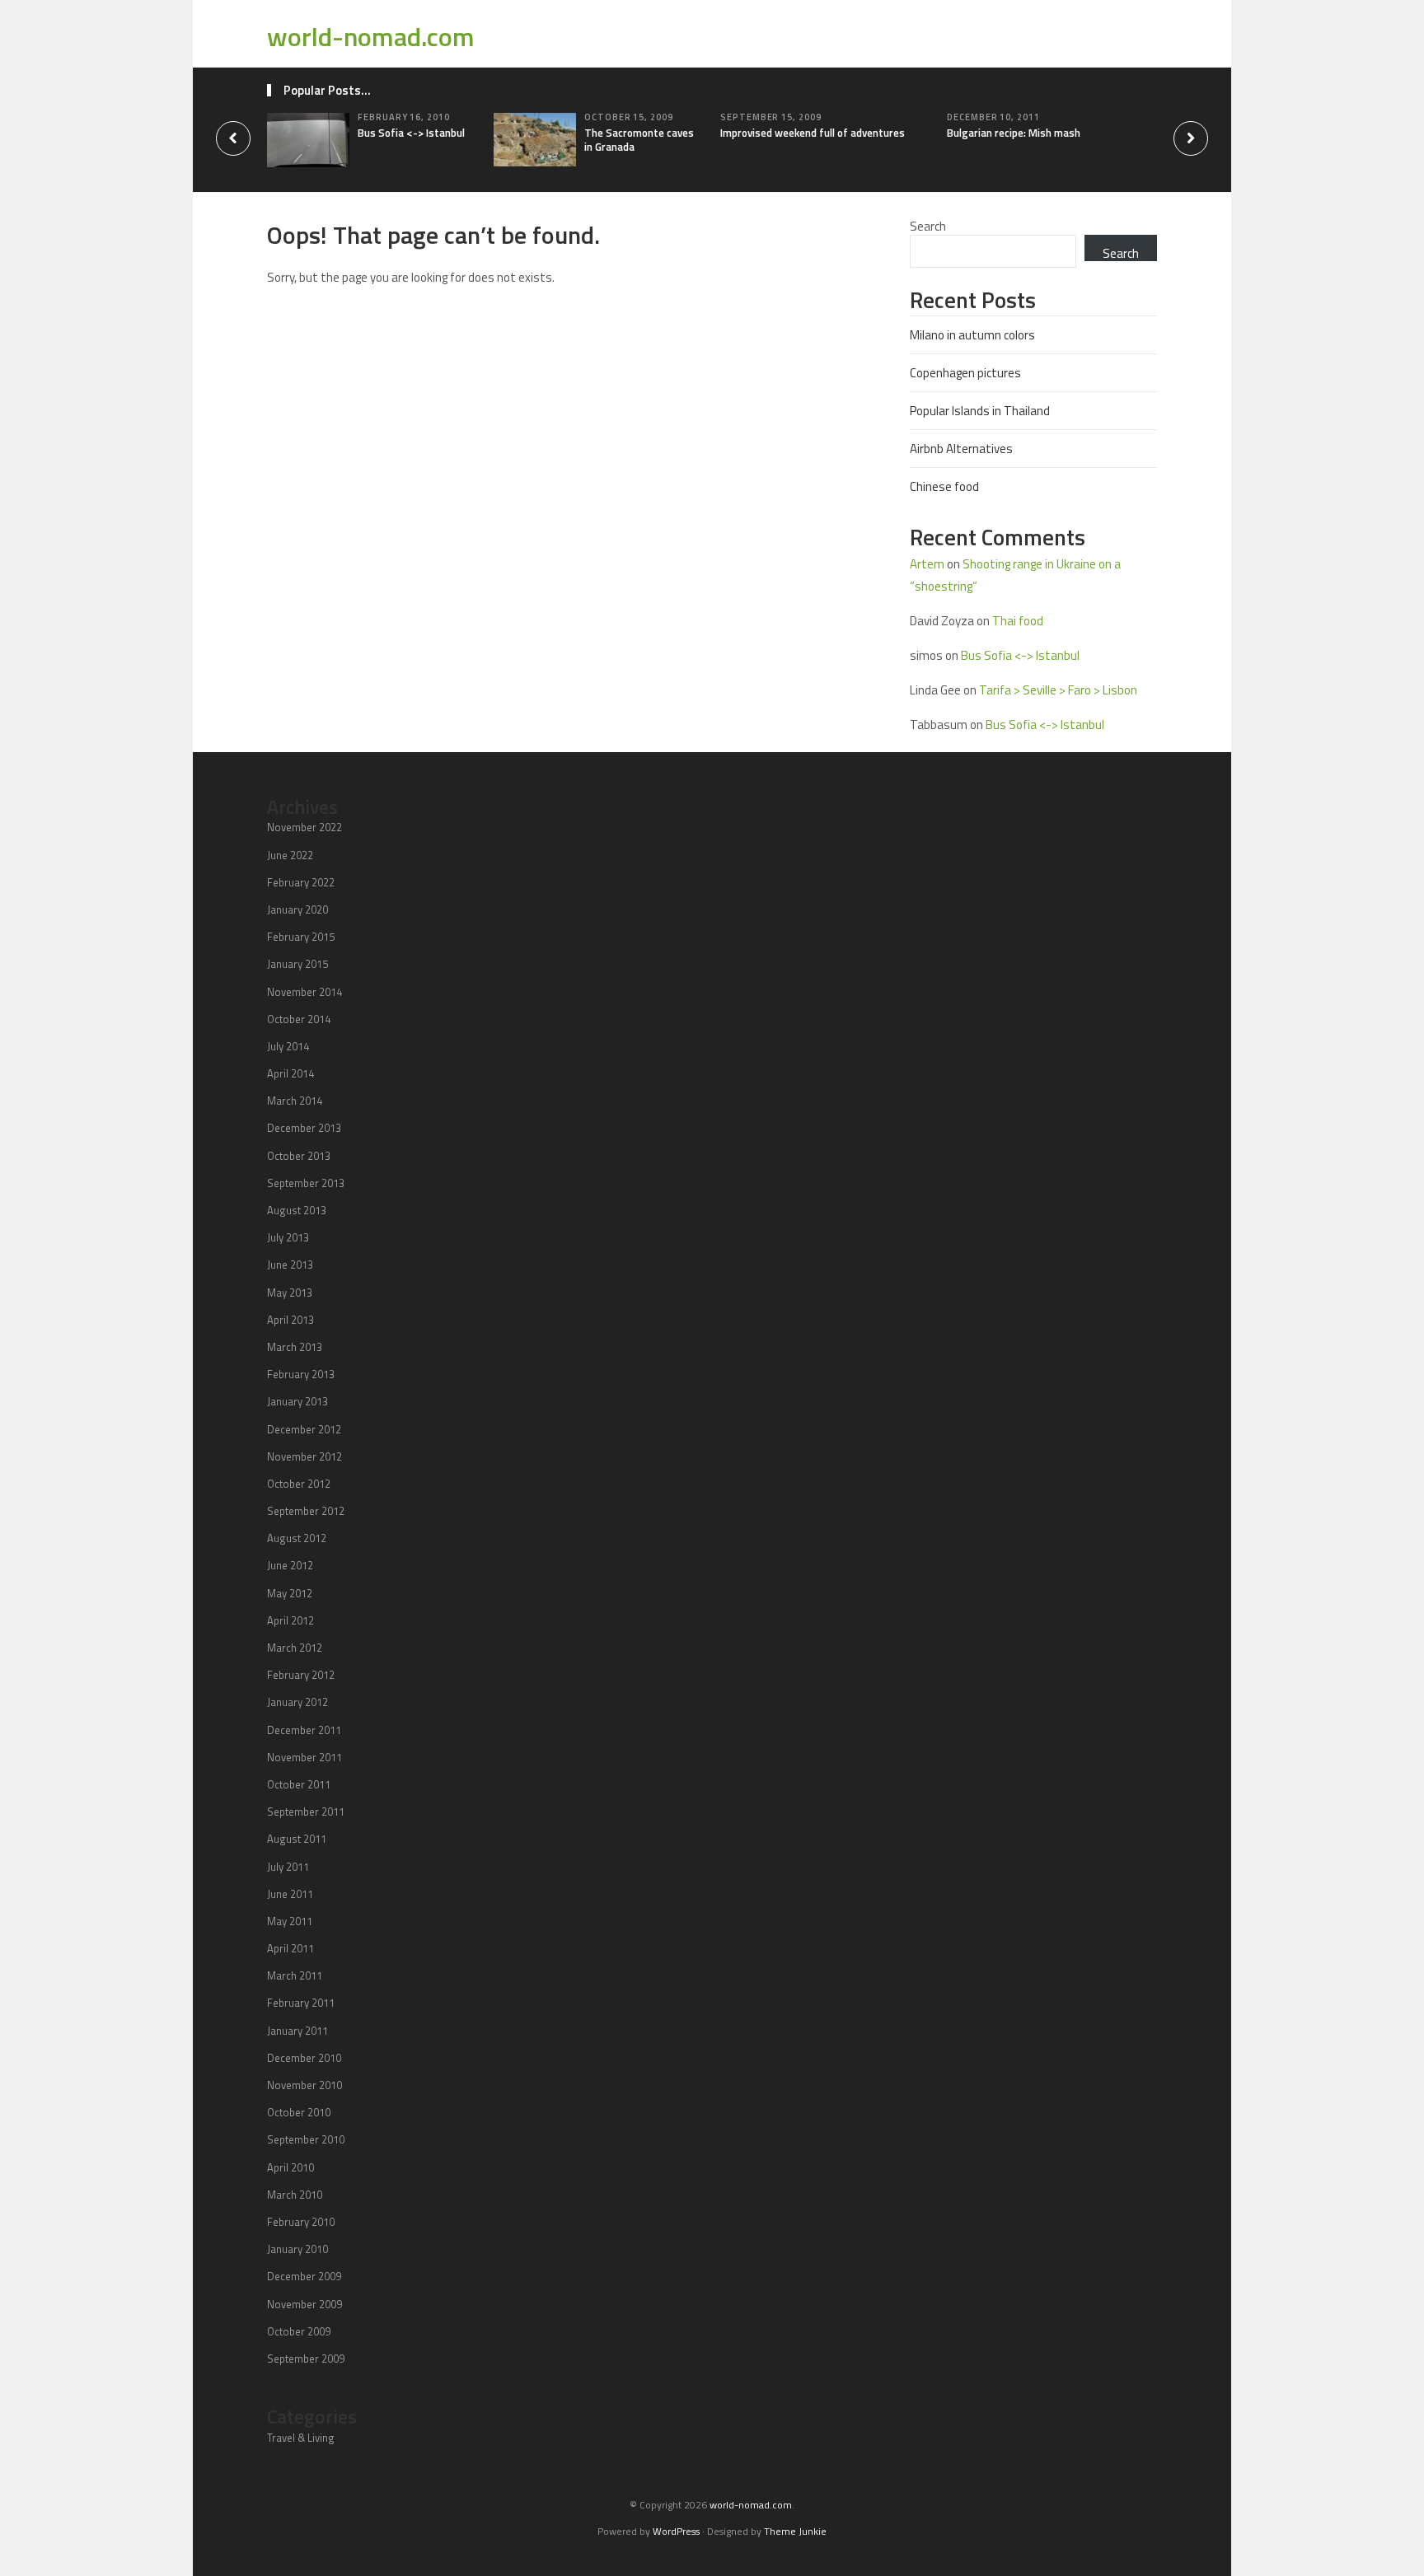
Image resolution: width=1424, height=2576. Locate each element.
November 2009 (304, 2304)
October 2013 (299, 1156)
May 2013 (290, 1293)
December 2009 (304, 2276)
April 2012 (290, 1620)
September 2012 (306, 1511)
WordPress (676, 2531)
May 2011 (290, 1921)
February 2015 (301, 937)
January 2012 (297, 1702)
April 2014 (290, 1073)
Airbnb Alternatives (961, 449)
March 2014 (295, 1101)
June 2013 (290, 1265)
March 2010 (295, 2195)
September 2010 (306, 2139)
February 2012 (301, 1675)
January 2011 (297, 2031)
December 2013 (304, 1128)
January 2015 (297, 964)
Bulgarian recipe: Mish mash (1014, 133)
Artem (927, 564)
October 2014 (299, 1019)
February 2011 (301, 2003)
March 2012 (295, 1648)
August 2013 (297, 1210)
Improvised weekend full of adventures (813, 133)
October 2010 (299, 2112)
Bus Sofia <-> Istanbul (411, 133)
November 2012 (304, 1456)
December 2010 (304, 2058)
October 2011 (299, 1784)
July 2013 (288, 1237)
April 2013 (290, 1320)
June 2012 (290, 1565)
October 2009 (299, 2331)
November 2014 (304, 992)
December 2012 (304, 1429)
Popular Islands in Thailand (980, 411)
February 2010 (301, 2222)
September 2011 (306, 1812)
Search (928, 226)
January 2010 (297, 2249)
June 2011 (290, 1894)
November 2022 (304, 827)
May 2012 (290, 1593)
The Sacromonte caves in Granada (639, 140)
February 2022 (301, 882)
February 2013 (301, 1374)
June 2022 (290, 855)
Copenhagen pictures (965, 373)
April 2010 (290, 2167)
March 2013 (295, 1347)
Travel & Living (301, 2438)
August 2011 (297, 1839)
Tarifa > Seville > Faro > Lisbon (1058, 690)
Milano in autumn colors (972, 335)
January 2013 (297, 1401)
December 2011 (304, 1730)
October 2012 (299, 1484)
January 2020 (297, 909)
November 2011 (304, 1757)
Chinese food (944, 486)
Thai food (1018, 621)
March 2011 (295, 1975)
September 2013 (306, 1183)
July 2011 (288, 1867)
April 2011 (290, 1948)
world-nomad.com (371, 36)
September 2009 (306, 2359)
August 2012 (297, 1538)
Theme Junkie (795, 2531)
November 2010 (304, 2085)
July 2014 (288, 1046)
